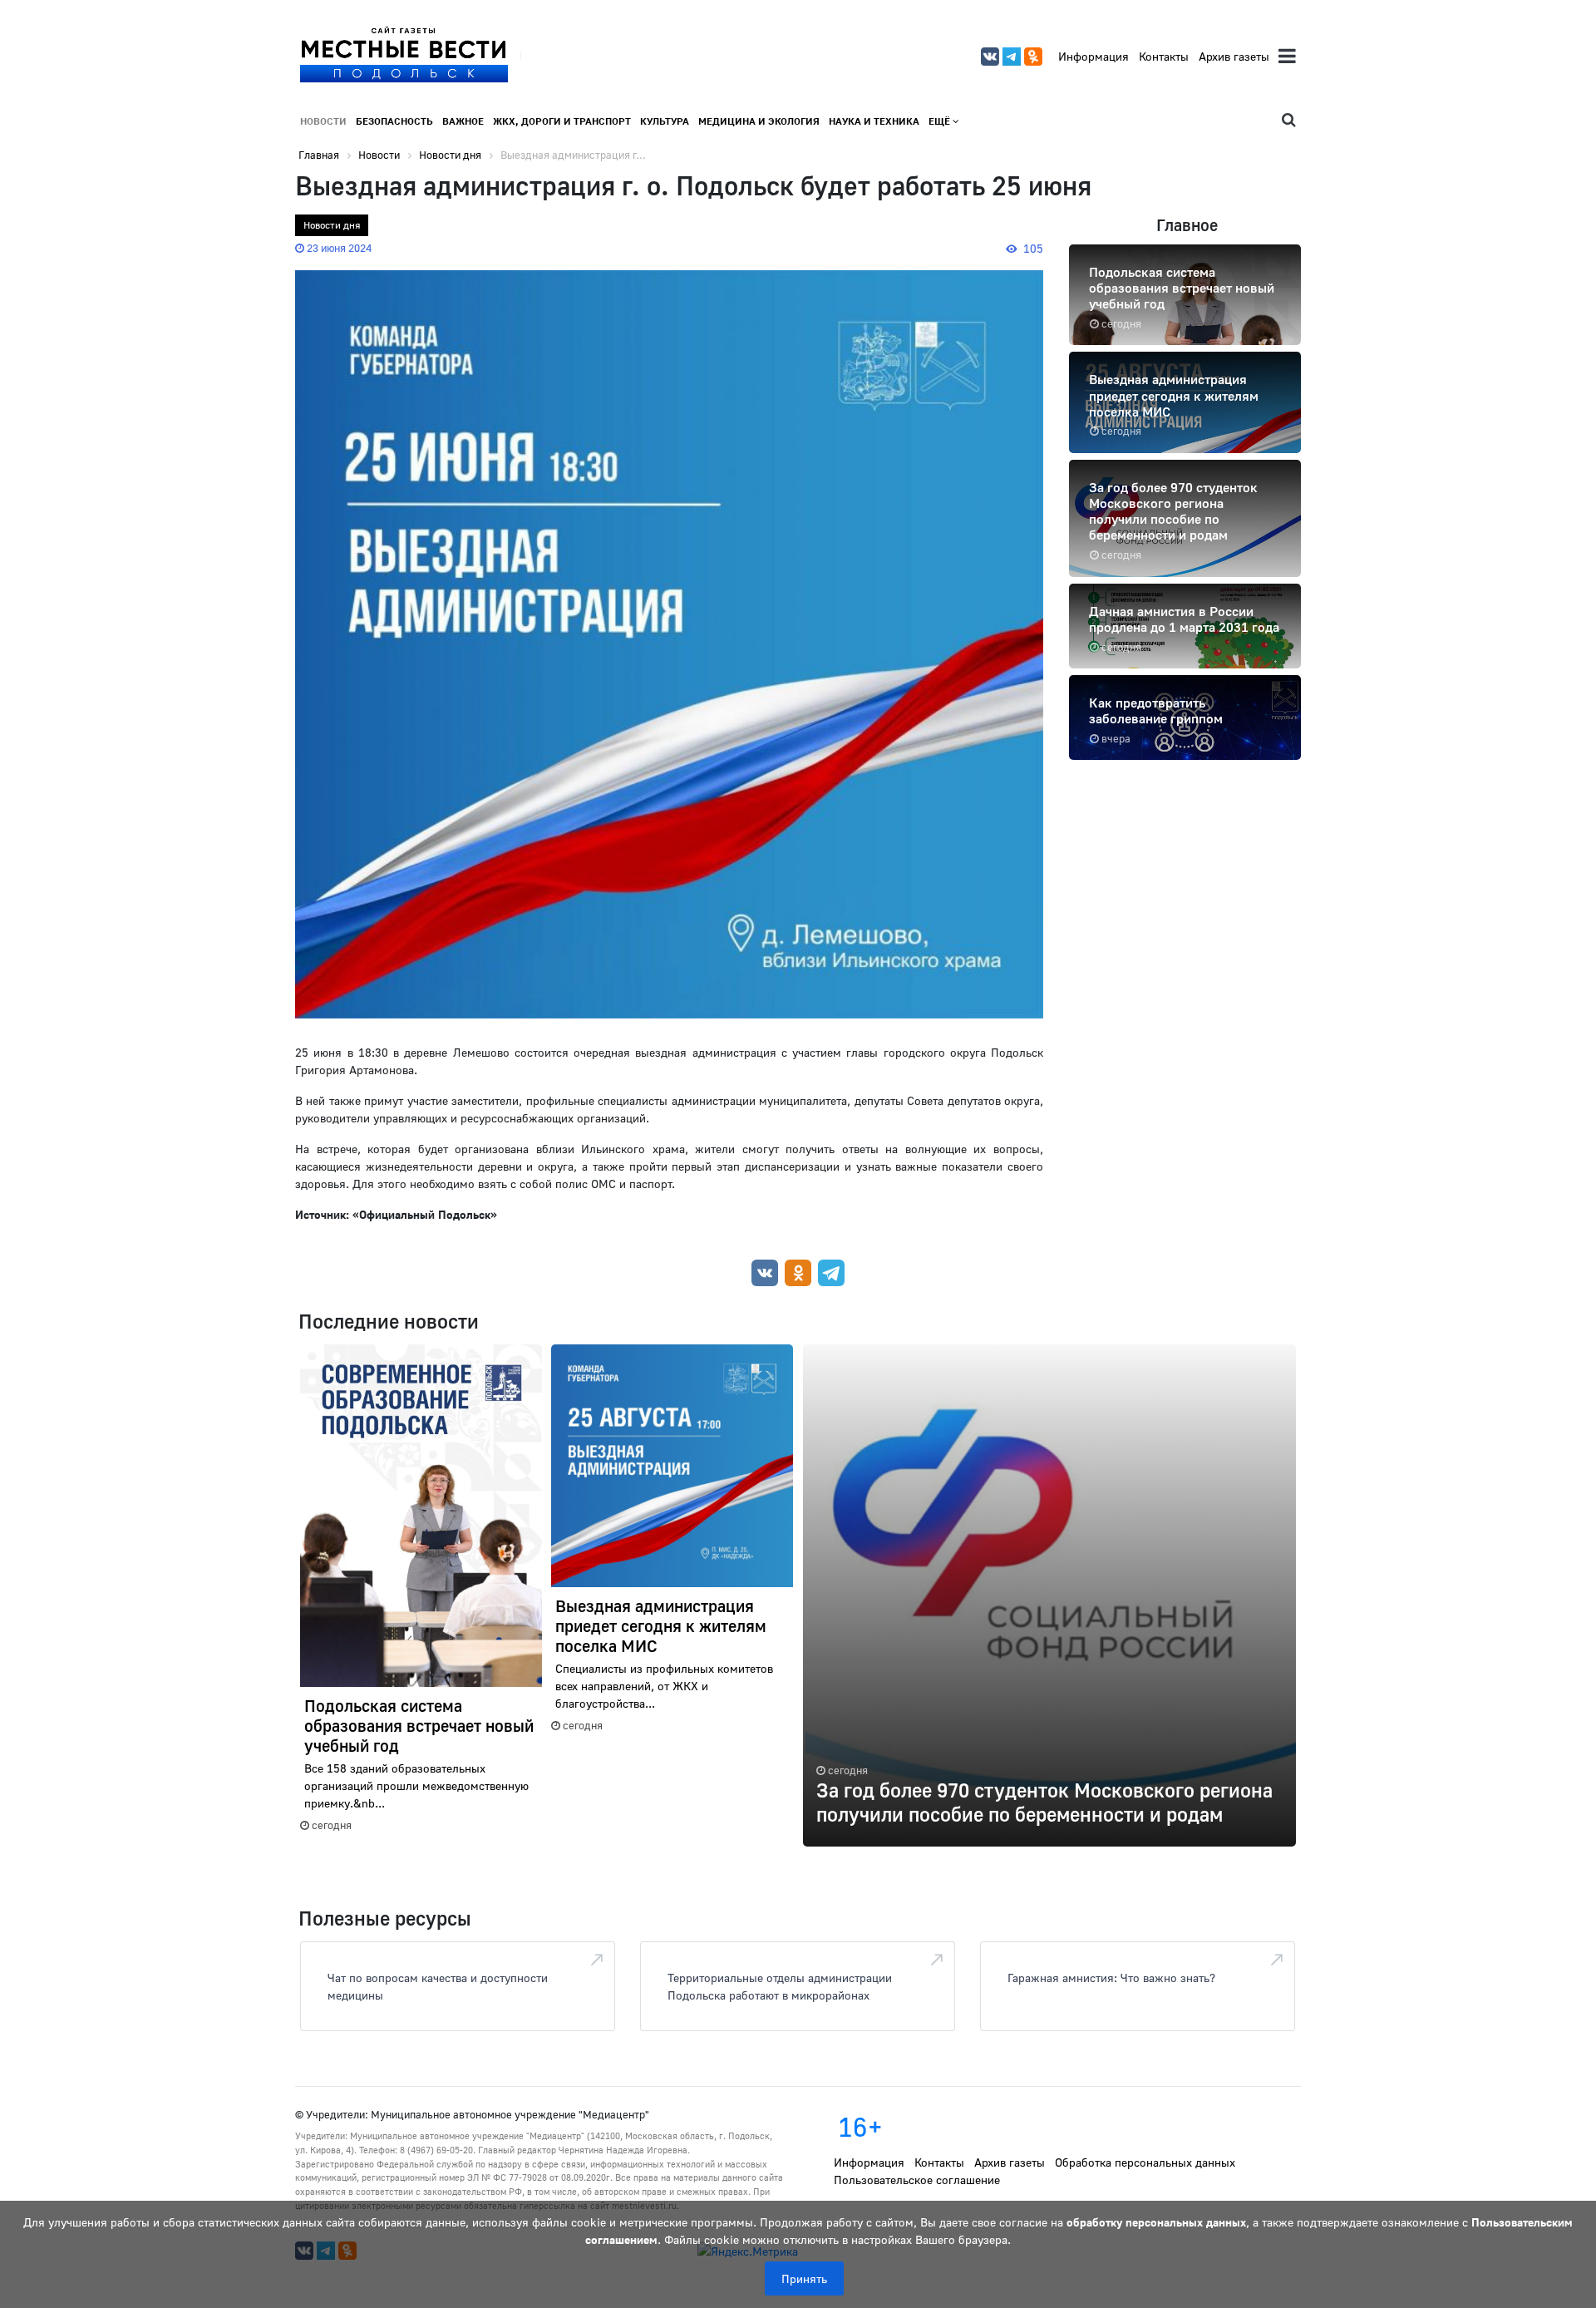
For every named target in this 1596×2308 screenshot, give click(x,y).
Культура (665, 121)
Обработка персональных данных (1145, 2162)
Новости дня (332, 225)
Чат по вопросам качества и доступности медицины (438, 1986)
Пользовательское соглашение (917, 2180)
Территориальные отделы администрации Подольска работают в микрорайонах (780, 1986)
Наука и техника (874, 121)
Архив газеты (1234, 56)
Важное (463, 121)
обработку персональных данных (1156, 2222)
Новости (323, 121)
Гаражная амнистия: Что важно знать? (1111, 1978)
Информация (1094, 56)
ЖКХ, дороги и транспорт (562, 121)
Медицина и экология (759, 121)
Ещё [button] (941, 121)
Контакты (1164, 56)
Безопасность (394, 121)
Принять (804, 2278)
